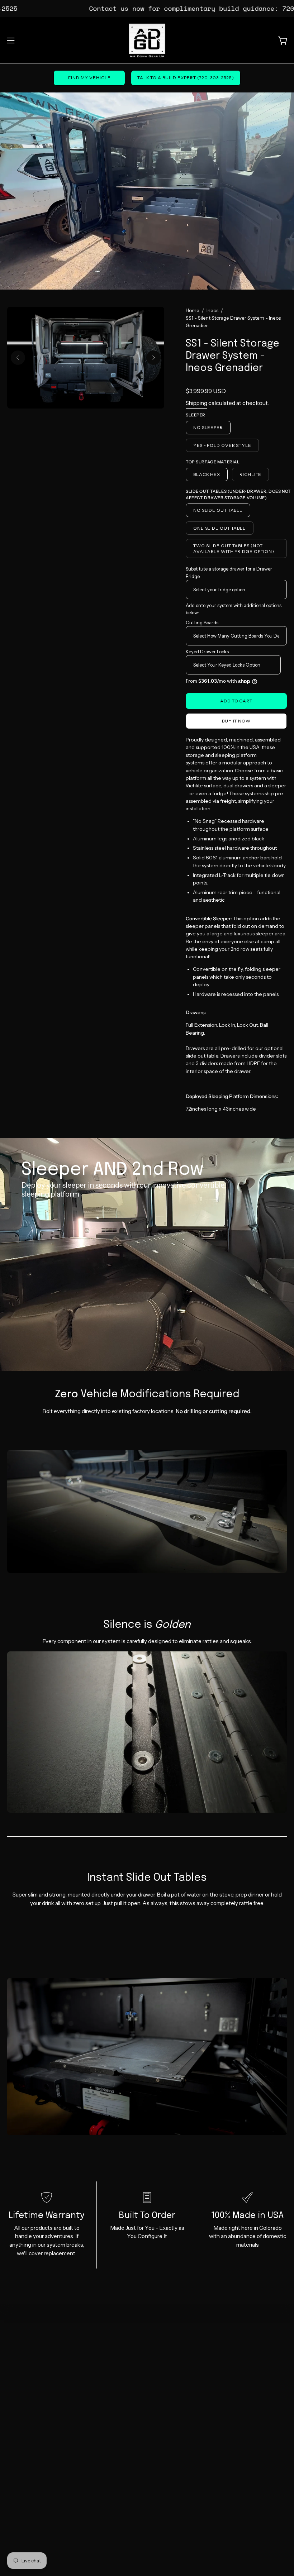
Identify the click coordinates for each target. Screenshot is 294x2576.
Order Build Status (30, 2399)
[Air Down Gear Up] (147, 40)
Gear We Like (24, 2387)
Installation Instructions (183, 2343)
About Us (19, 2421)
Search (163, 2354)
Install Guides (24, 2376)
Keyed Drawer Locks (207, 652)
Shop (14, 2354)
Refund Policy (171, 2387)
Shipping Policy (173, 2376)
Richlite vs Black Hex (32, 2365)
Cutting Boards (202, 622)
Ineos (212, 310)
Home (193, 310)
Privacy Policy (171, 2399)
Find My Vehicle (89, 78)
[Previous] (18, 358)
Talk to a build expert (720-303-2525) (186, 78)
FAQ (13, 2410)
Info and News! (173, 2365)
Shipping (196, 403)
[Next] (153, 358)
